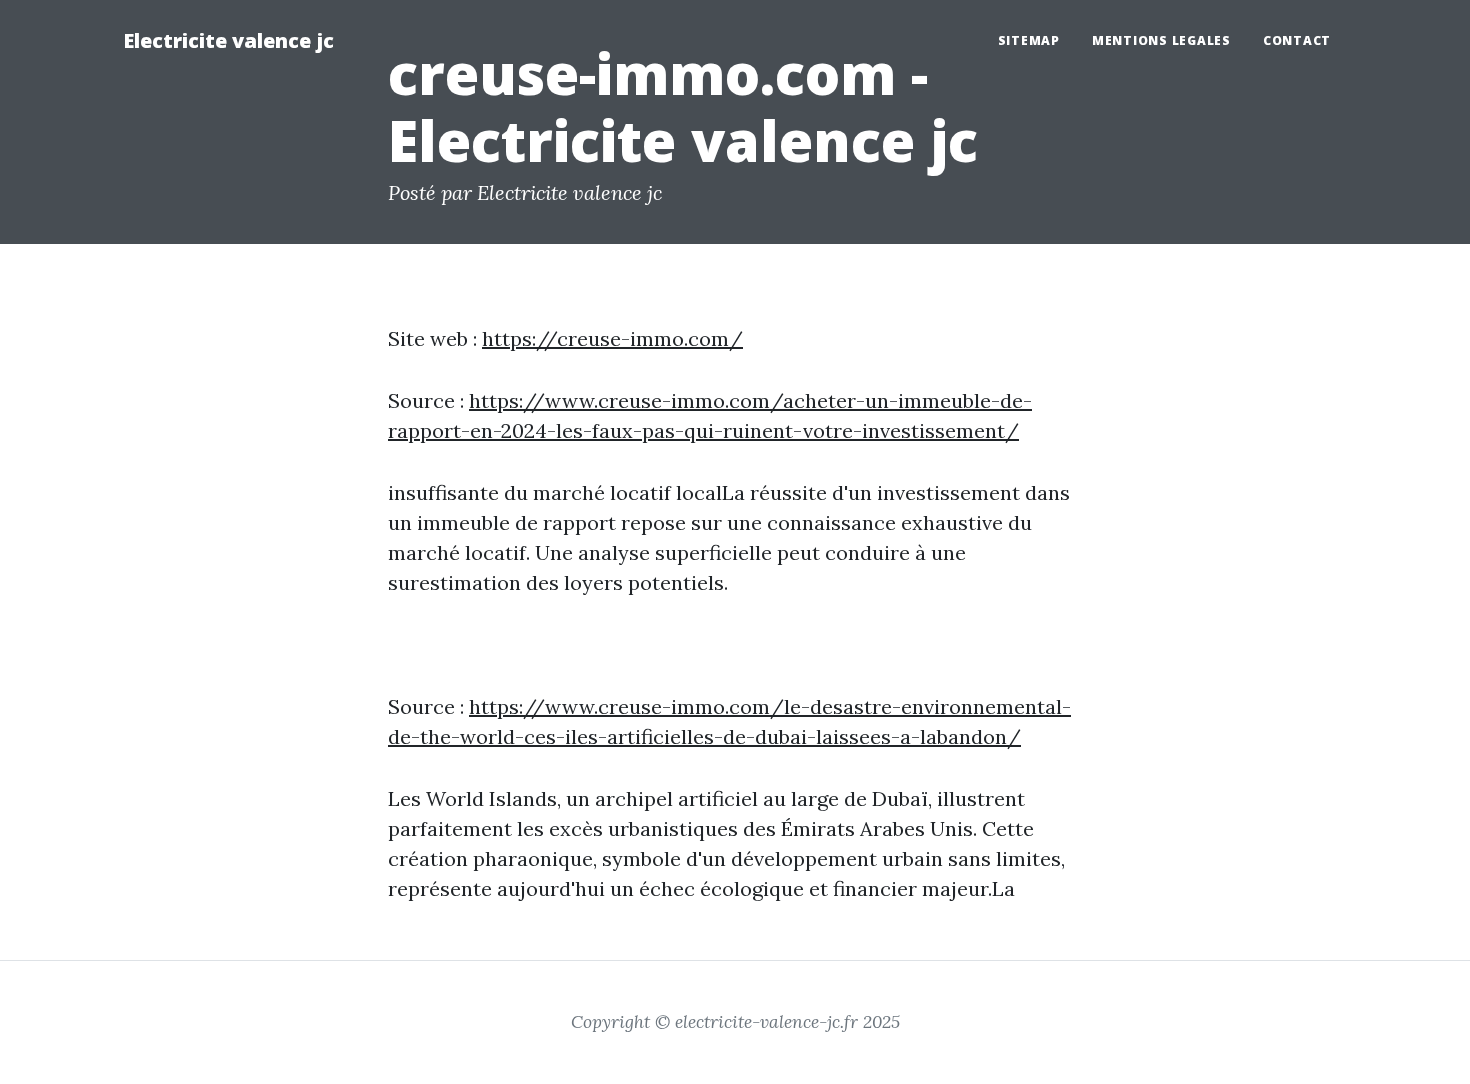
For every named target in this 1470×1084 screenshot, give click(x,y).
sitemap (1029, 40)
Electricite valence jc (228, 40)
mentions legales (1161, 40)
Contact (1297, 40)
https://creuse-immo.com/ (612, 338)
